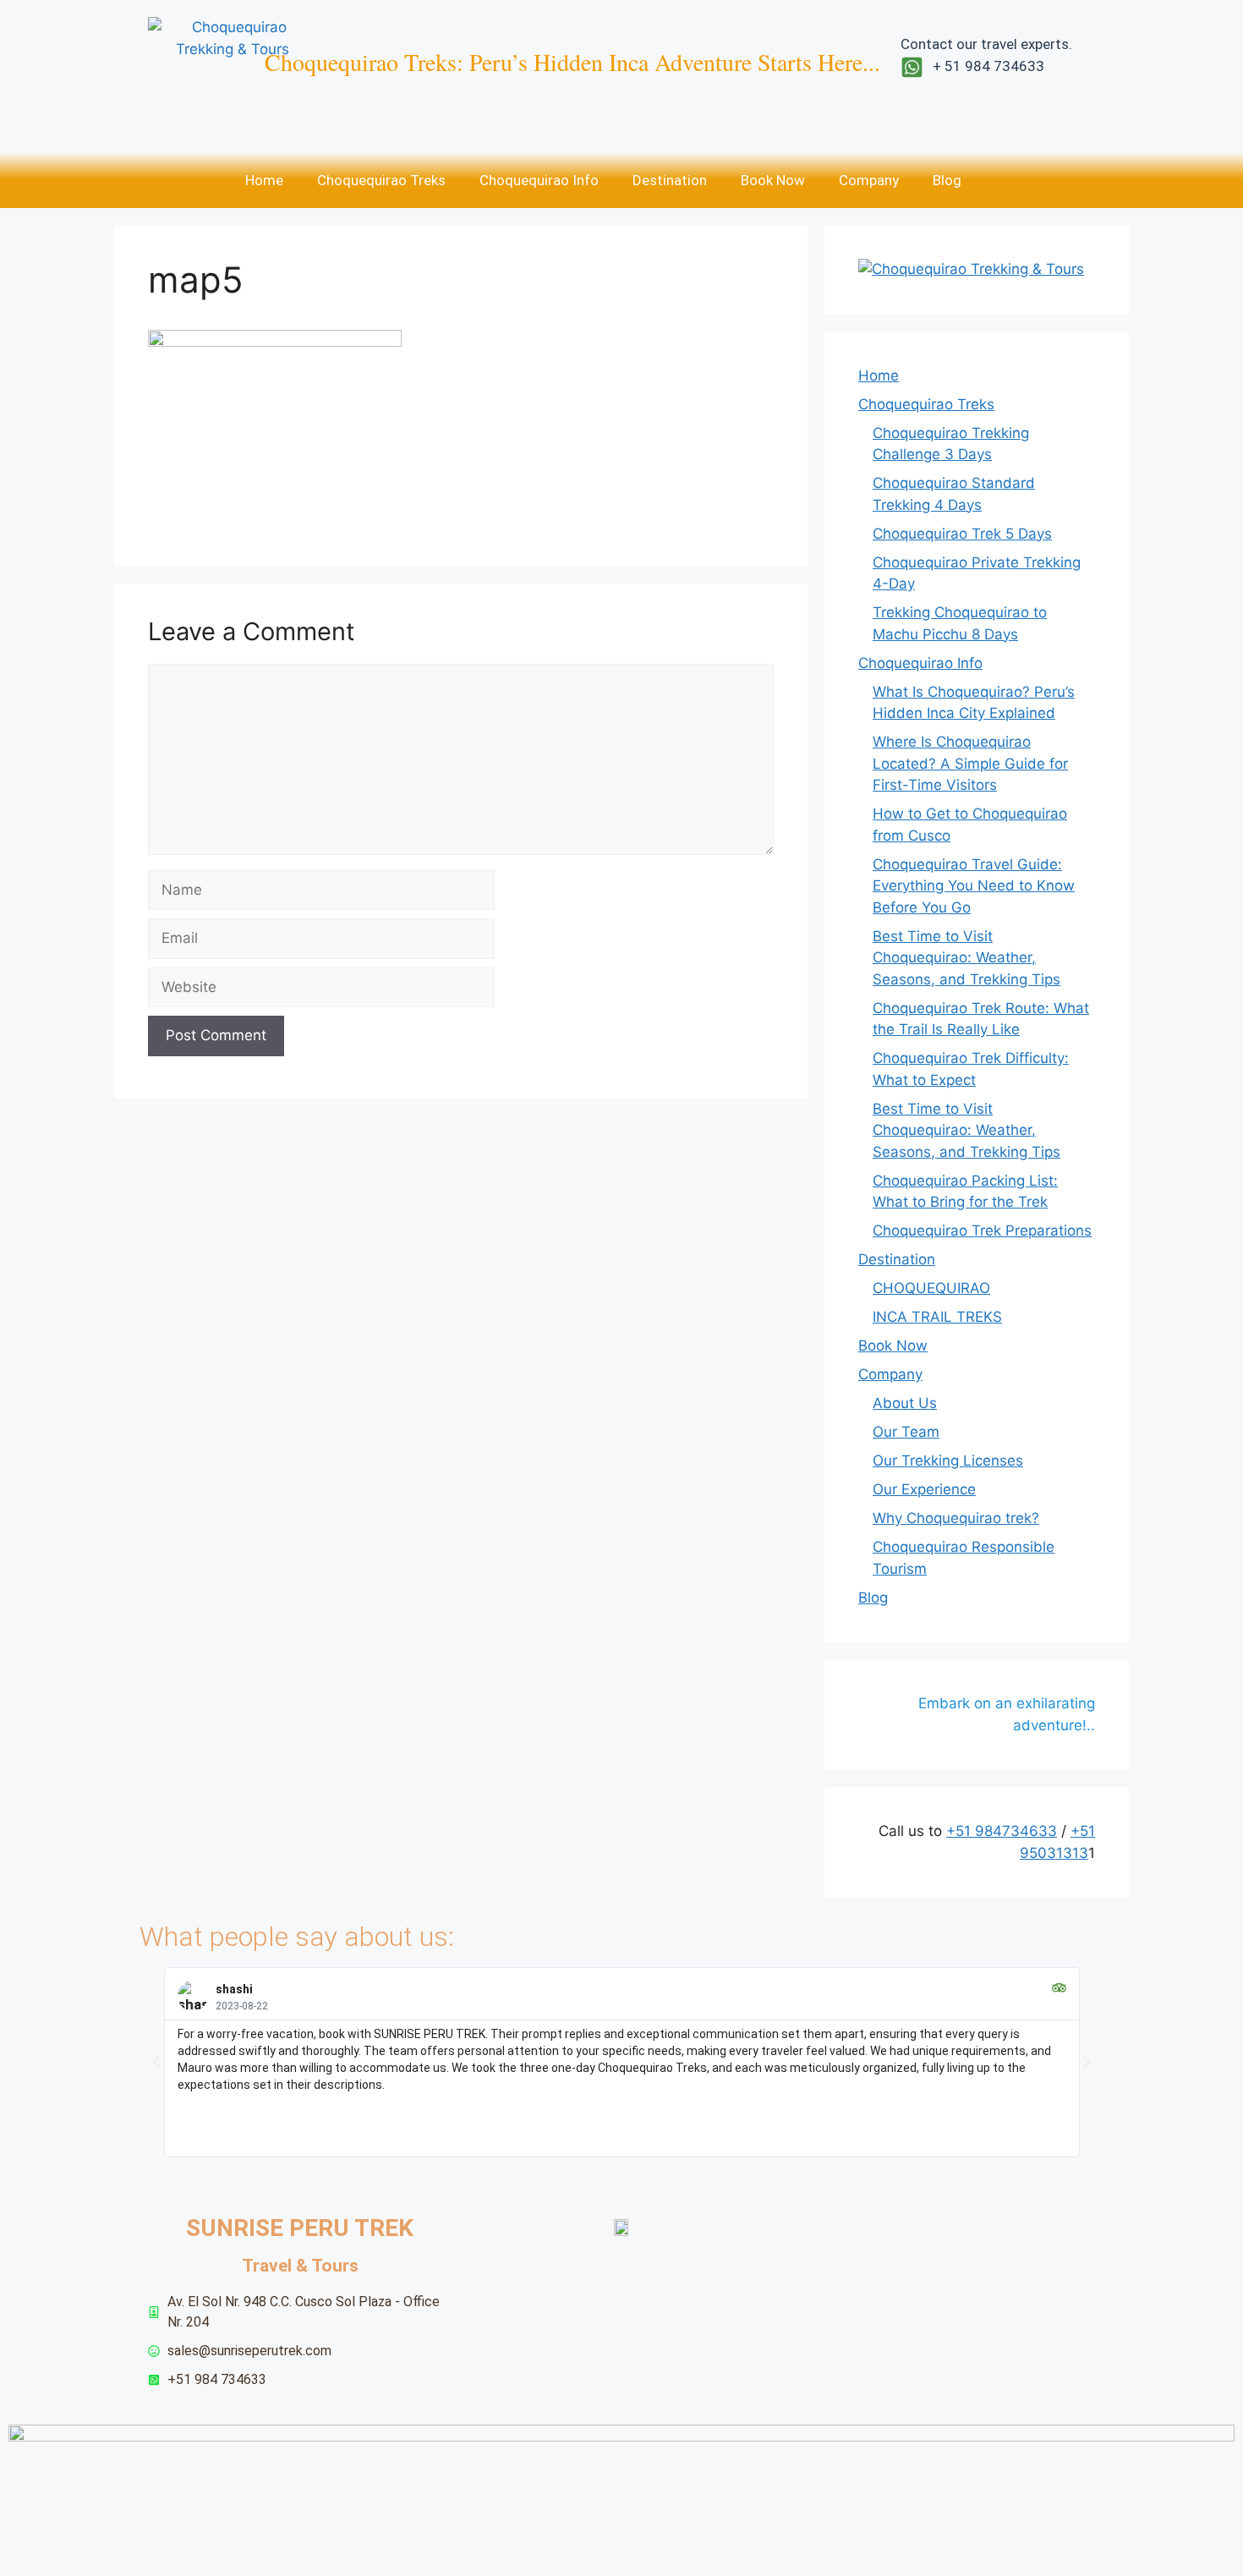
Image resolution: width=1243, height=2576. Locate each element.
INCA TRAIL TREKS (937, 1317)
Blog (947, 180)
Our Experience (924, 1489)
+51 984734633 (1002, 1831)
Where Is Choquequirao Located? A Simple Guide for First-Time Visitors (970, 763)
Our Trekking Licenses (948, 1461)
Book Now (773, 180)
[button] (156, 2062)
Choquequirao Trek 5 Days (962, 534)
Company (869, 180)
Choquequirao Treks (381, 180)
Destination (670, 180)
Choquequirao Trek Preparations (982, 1230)
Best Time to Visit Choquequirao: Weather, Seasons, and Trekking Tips (966, 958)
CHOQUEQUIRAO (931, 1288)
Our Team (906, 1432)
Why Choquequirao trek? (956, 1518)
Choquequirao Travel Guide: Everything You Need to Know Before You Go (974, 886)
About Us (905, 1403)
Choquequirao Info (539, 180)
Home (264, 180)
